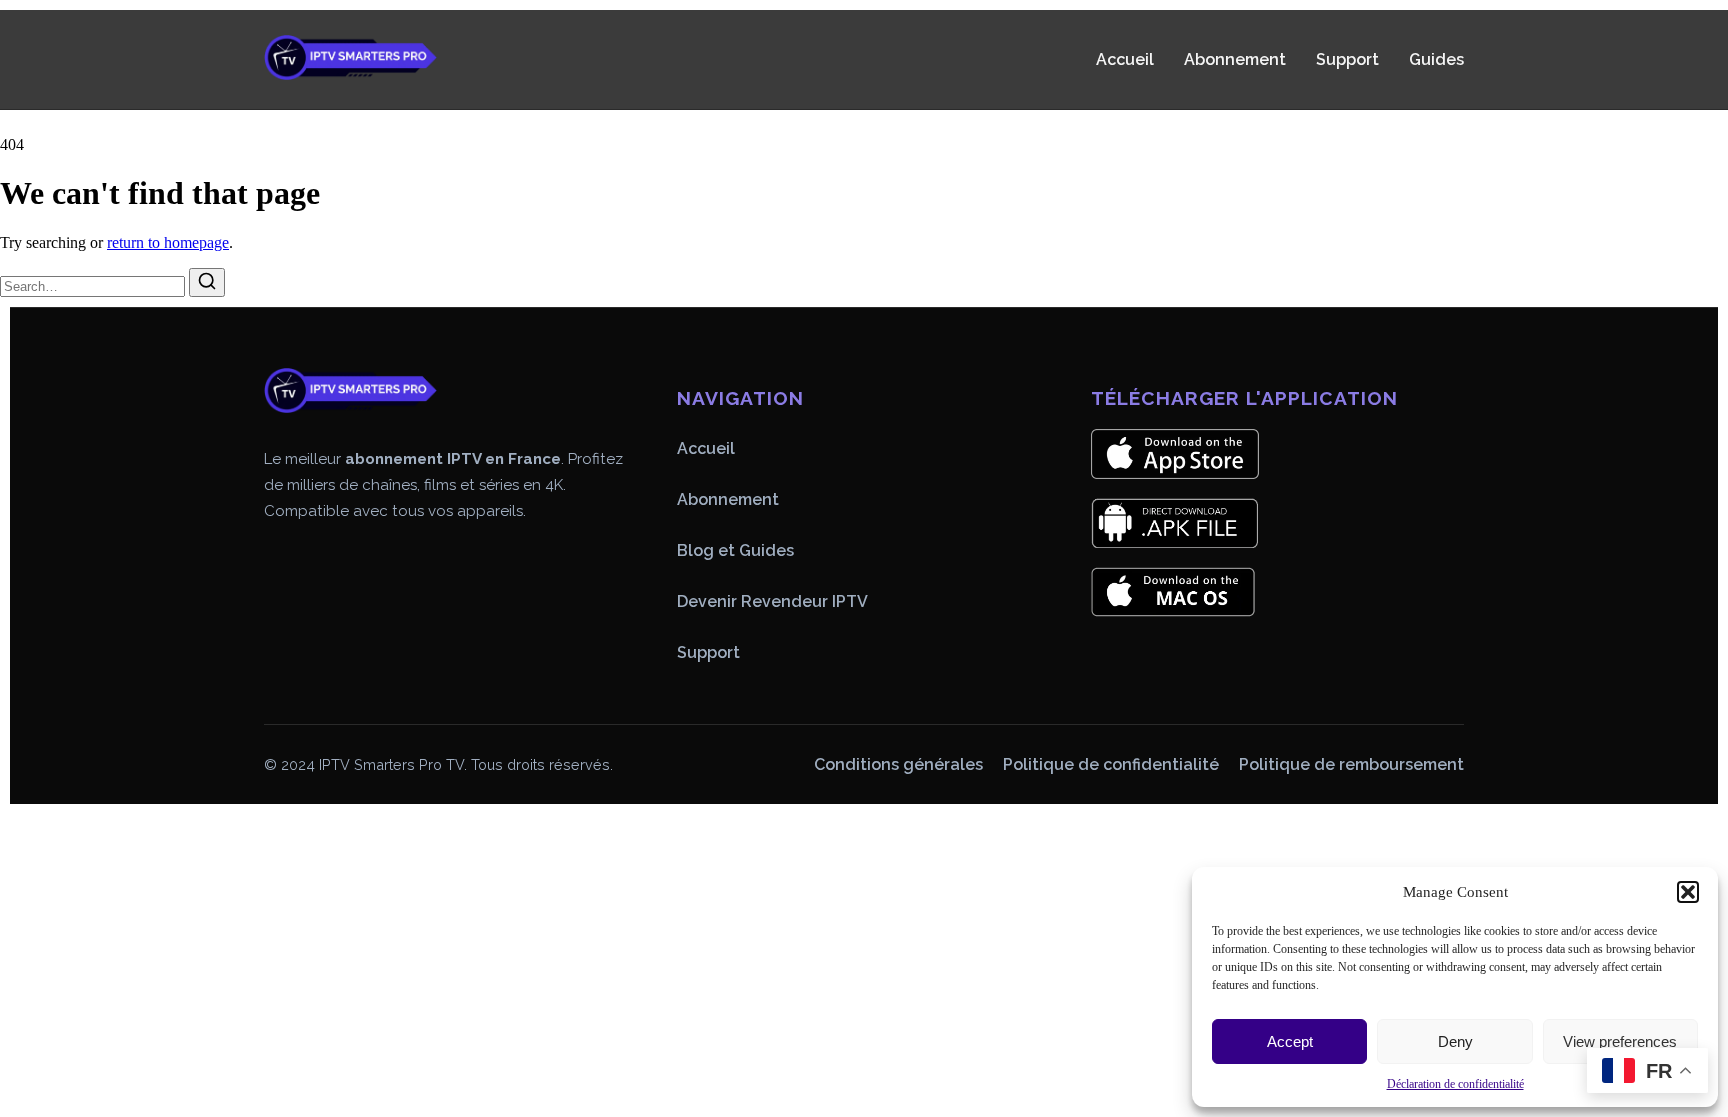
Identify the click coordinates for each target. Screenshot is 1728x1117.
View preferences (1620, 1041)
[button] (1688, 892)
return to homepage (168, 242)
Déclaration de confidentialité (1455, 1084)
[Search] (207, 282)
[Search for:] (94, 285)
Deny (1455, 1041)
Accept (1290, 1041)
